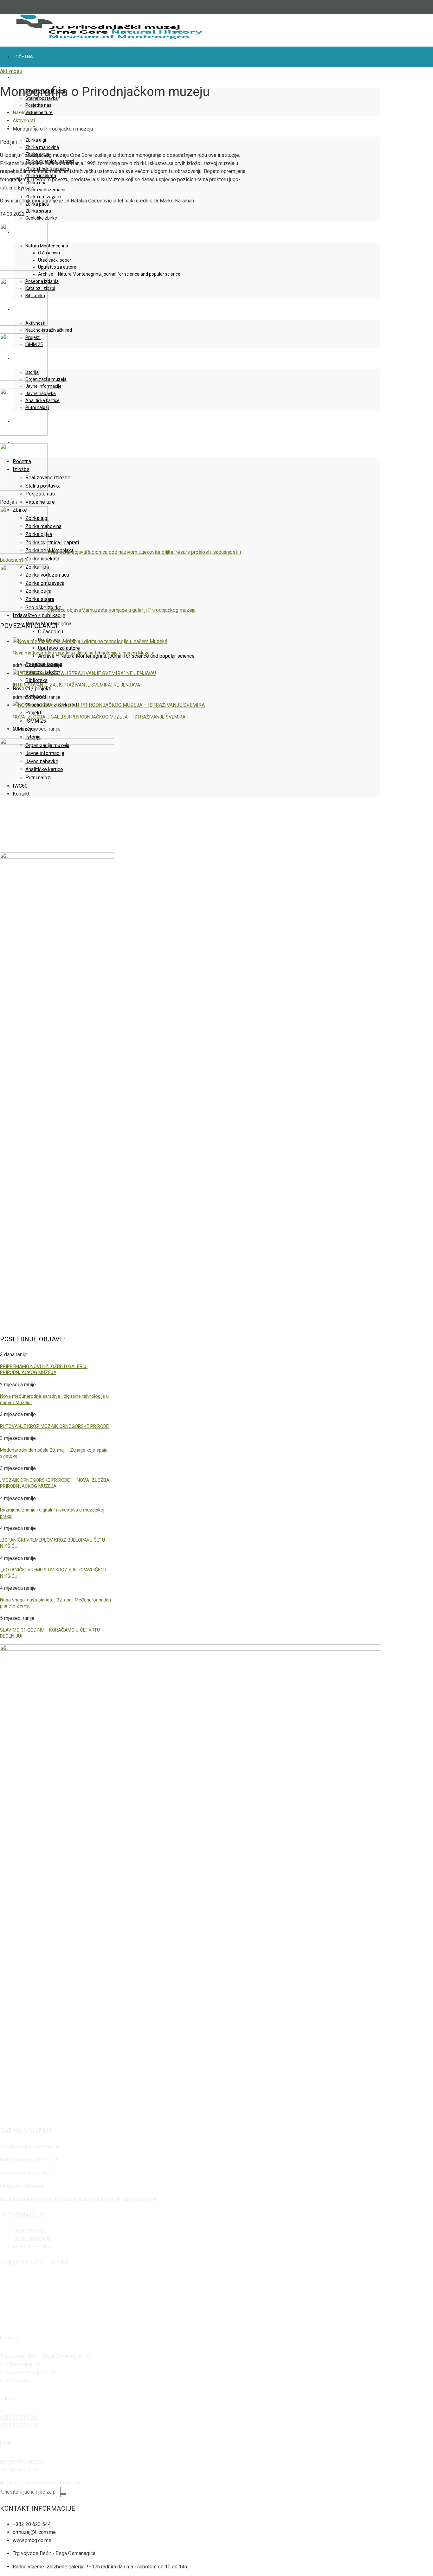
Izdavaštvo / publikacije (39, 615)
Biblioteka (36, 680)
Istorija (33, 737)
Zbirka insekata (42, 559)
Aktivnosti (11, 71)
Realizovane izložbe (48, 478)
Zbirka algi (36, 140)
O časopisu (49, 253)
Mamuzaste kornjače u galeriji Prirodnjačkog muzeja (122, 610)
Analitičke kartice (32, 2247)
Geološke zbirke (41, 218)
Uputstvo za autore (57, 267)
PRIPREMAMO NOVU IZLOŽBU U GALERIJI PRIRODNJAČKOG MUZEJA (44, 1370)
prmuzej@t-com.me (22, 2461)
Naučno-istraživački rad (49, 330)
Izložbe (21, 77)
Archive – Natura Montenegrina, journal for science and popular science (109, 274)
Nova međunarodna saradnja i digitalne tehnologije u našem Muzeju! (84, 653)
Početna (23, 57)
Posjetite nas (38, 105)
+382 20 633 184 (19, 2417)
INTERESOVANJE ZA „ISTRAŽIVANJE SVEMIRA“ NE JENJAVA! (77, 685)
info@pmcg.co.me (20, 2470)
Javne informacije (43, 386)
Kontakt (23, 442)
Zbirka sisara (38, 211)
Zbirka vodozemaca (45, 190)
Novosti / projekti (32, 689)
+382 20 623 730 (19, 2425)
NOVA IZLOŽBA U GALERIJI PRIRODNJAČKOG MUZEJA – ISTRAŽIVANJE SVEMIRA (99, 717)
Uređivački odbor (55, 260)
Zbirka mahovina (42, 147)
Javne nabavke (29, 2231)
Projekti (34, 713)
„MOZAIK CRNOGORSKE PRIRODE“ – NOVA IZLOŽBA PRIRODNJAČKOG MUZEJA (55, 1483)
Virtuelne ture (39, 112)
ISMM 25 (36, 721)
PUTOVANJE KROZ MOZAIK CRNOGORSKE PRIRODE (54, 1426)
